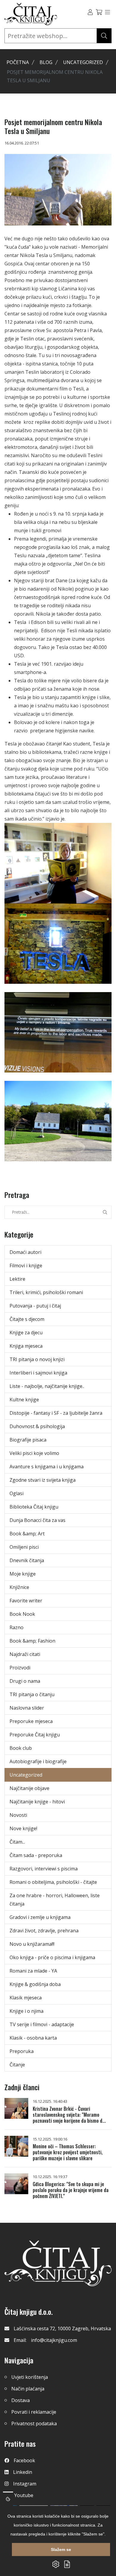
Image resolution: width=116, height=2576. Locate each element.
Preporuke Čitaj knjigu (35, 1735)
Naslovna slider (27, 1708)
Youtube (24, 2495)
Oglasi (17, 1493)
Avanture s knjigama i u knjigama (47, 1467)
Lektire (17, 1279)
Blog (46, 62)
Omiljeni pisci (24, 1547)
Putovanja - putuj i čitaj (35, 1306)
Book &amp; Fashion (32, 1641)
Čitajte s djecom (27, 1319)
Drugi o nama (25, 1681)
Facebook (24, 2460)
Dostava (21, 2400)
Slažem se (61, 2549)
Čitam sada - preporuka (36, 1855)
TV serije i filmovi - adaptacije (42, 2024)
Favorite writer (26, 1601)
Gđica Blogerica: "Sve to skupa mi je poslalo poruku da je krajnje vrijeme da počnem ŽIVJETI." (71, 2190)
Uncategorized (83, 62)
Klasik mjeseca (26, 1998)
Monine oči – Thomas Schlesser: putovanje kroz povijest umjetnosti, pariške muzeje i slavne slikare (68, 2152)
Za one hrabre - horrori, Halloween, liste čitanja (55, 1900)
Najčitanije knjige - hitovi (37, 1802)
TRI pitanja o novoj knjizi (37, 1359)
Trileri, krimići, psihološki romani (46, 1292)
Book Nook (22, 1614)
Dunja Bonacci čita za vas (37, 1520)
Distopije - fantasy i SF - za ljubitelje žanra (56, 1413)
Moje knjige (23, 1574)
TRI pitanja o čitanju (32, 1694)
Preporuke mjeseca (31, 1721)
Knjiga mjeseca (26, 1346)
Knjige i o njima (26, 2011)
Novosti (18, 1815)
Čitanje (17, 2065)
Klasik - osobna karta (33, 2038)
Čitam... (17, 1842)
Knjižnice (19, 1587)
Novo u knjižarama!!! (32, 1944)
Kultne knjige (24, 1400)
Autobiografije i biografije (38, 1761)
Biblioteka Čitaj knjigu (34, 1507)
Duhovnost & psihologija (37, 1426)
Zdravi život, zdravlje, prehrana (44, 1931)
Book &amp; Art (27, 1534)
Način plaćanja (28, 2389)
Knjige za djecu (26, 1333)
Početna (18, 62)
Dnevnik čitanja (27, 1560)
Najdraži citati (25, 1654)
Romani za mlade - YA (33, 1971)
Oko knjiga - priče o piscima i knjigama (52, 1957)
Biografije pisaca (28, 1440)
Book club (21, 1748)
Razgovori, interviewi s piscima (44, 1869)
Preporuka (22, 2051)
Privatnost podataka (34, 2424)
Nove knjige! (23, 1828)
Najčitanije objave (29, 1788)
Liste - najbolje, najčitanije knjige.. (47, 1386)
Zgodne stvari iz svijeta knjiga (43, 1480)
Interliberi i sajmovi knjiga (38, 1373)
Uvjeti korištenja (30, 2377)
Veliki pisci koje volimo (34, 1453)
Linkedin (23, 2472)
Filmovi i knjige (26, 1266)
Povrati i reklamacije (34, 2412)
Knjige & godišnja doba (35, 1984)
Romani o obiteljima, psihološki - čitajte (53, 1882)
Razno (17, 1627)
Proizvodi (20, 1668)
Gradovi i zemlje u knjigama (40, 1917)
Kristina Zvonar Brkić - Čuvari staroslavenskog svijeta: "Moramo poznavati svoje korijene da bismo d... (69, 2115)
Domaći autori (25, 1252)
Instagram (25, 2484)
